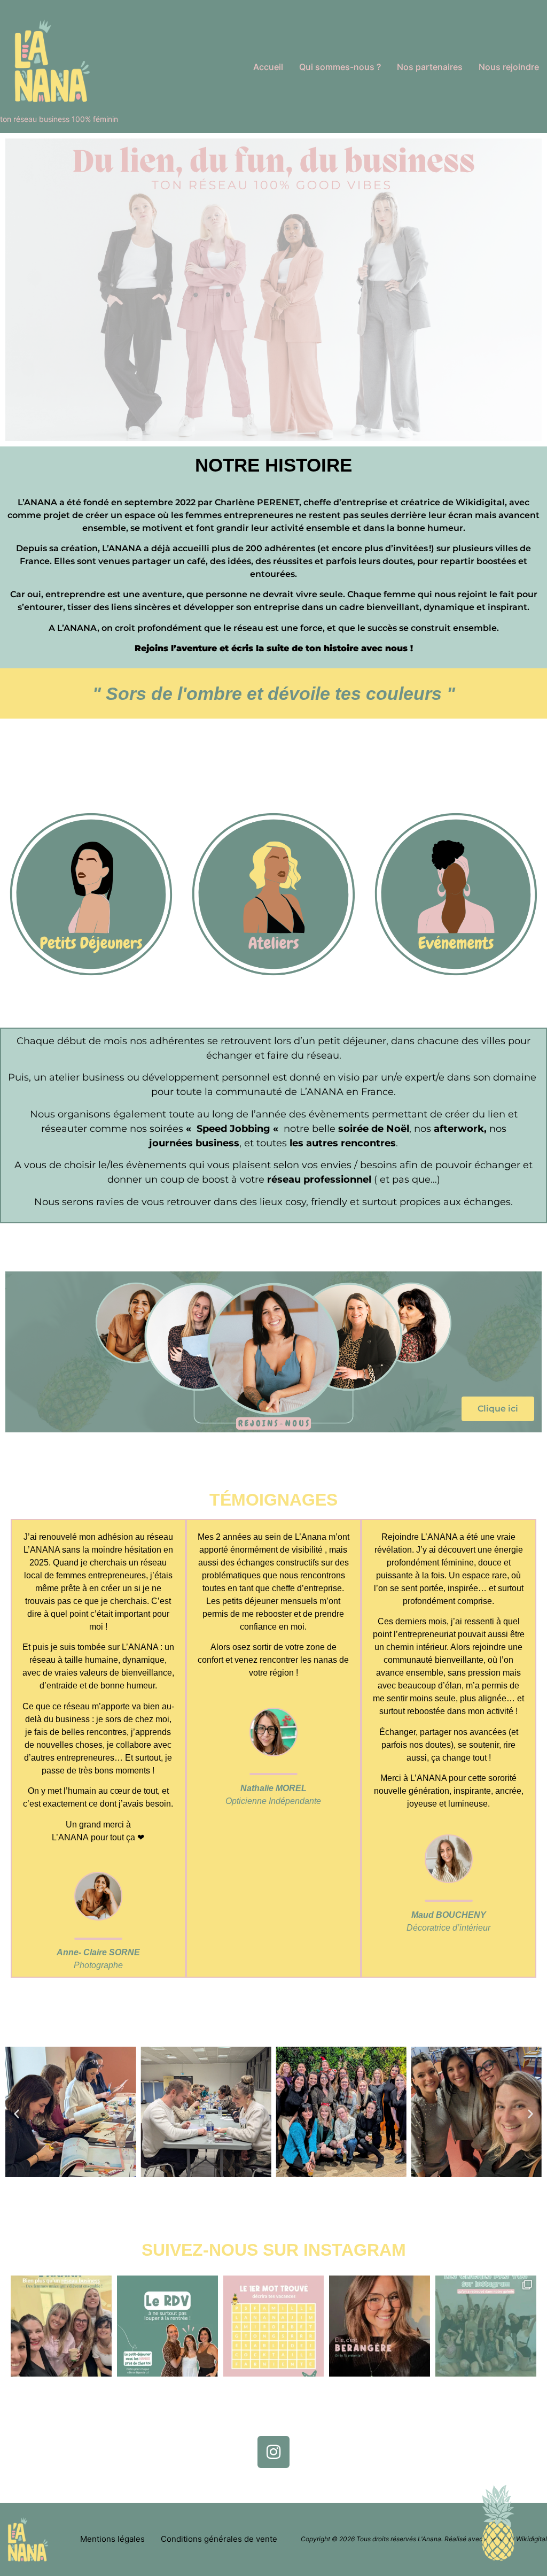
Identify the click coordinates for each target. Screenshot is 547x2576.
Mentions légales (112, 2539)
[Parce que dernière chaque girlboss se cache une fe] (486, 2326)
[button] (17, 2114)
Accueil (268, 67)
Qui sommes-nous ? (340, 67)
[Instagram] (273, 2452)
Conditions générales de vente (219, 2539)
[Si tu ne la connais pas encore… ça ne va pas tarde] (380, 2326)
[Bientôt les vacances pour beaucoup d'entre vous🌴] (274, 2326)
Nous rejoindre (509, 67)
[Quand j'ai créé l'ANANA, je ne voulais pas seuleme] (61, 2326)
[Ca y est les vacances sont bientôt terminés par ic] (167, 2326)
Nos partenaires (430, 67)
